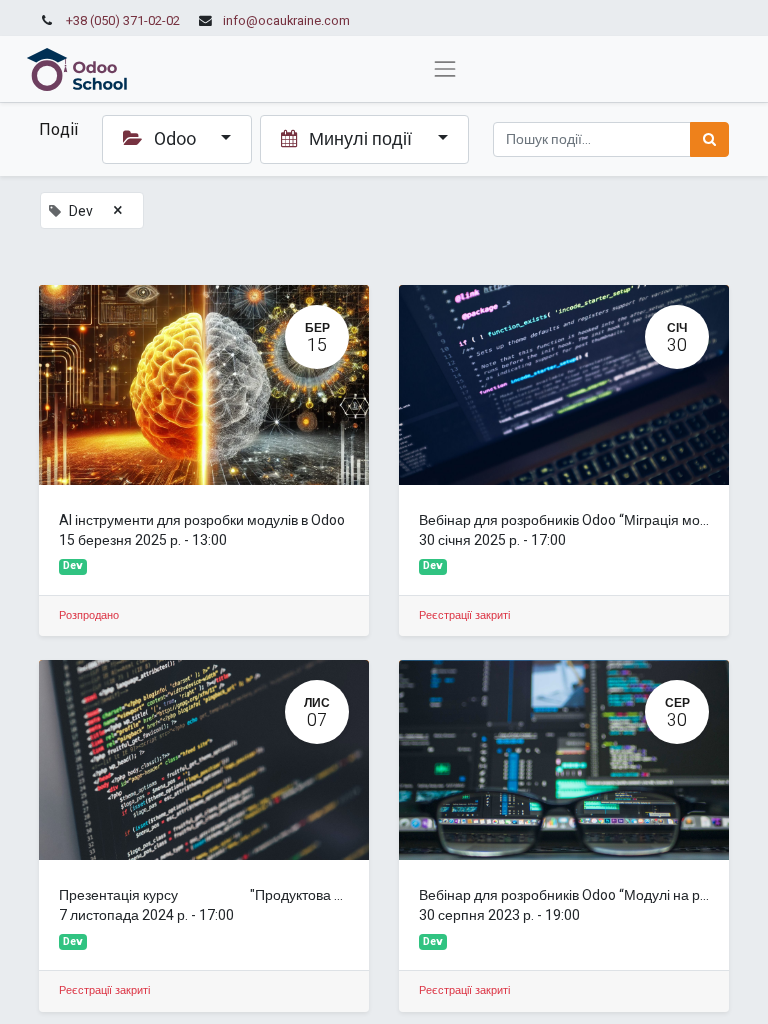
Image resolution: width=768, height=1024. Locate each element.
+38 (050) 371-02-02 (123, 21)
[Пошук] (709, 139)
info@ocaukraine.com (286, 21)
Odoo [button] (175, 139)
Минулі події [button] (360, 139)
